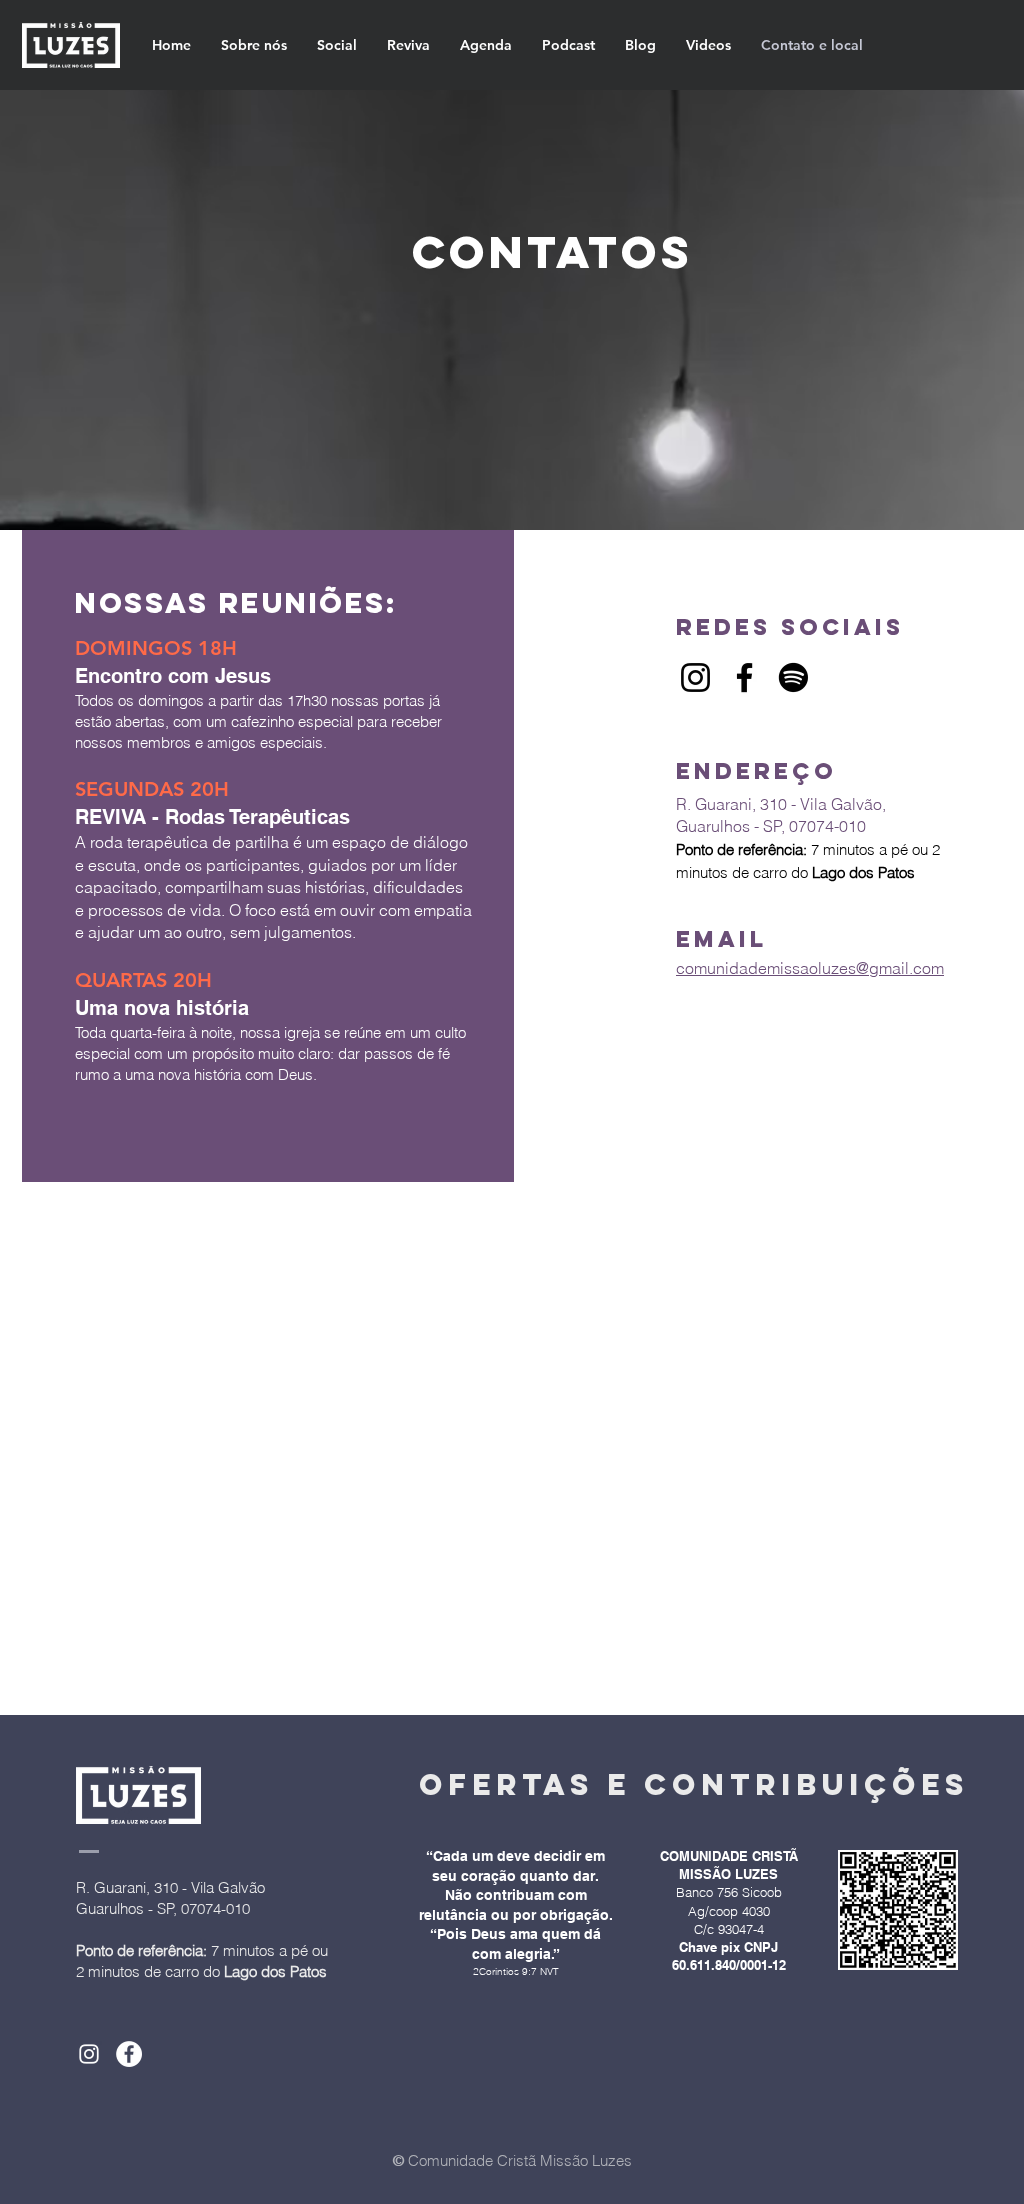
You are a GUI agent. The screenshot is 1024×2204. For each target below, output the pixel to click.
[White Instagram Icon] (89, 2054)
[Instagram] (695, 677)
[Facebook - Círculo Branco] (129, 2054)
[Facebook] (744, 677)
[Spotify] (793, 677)
